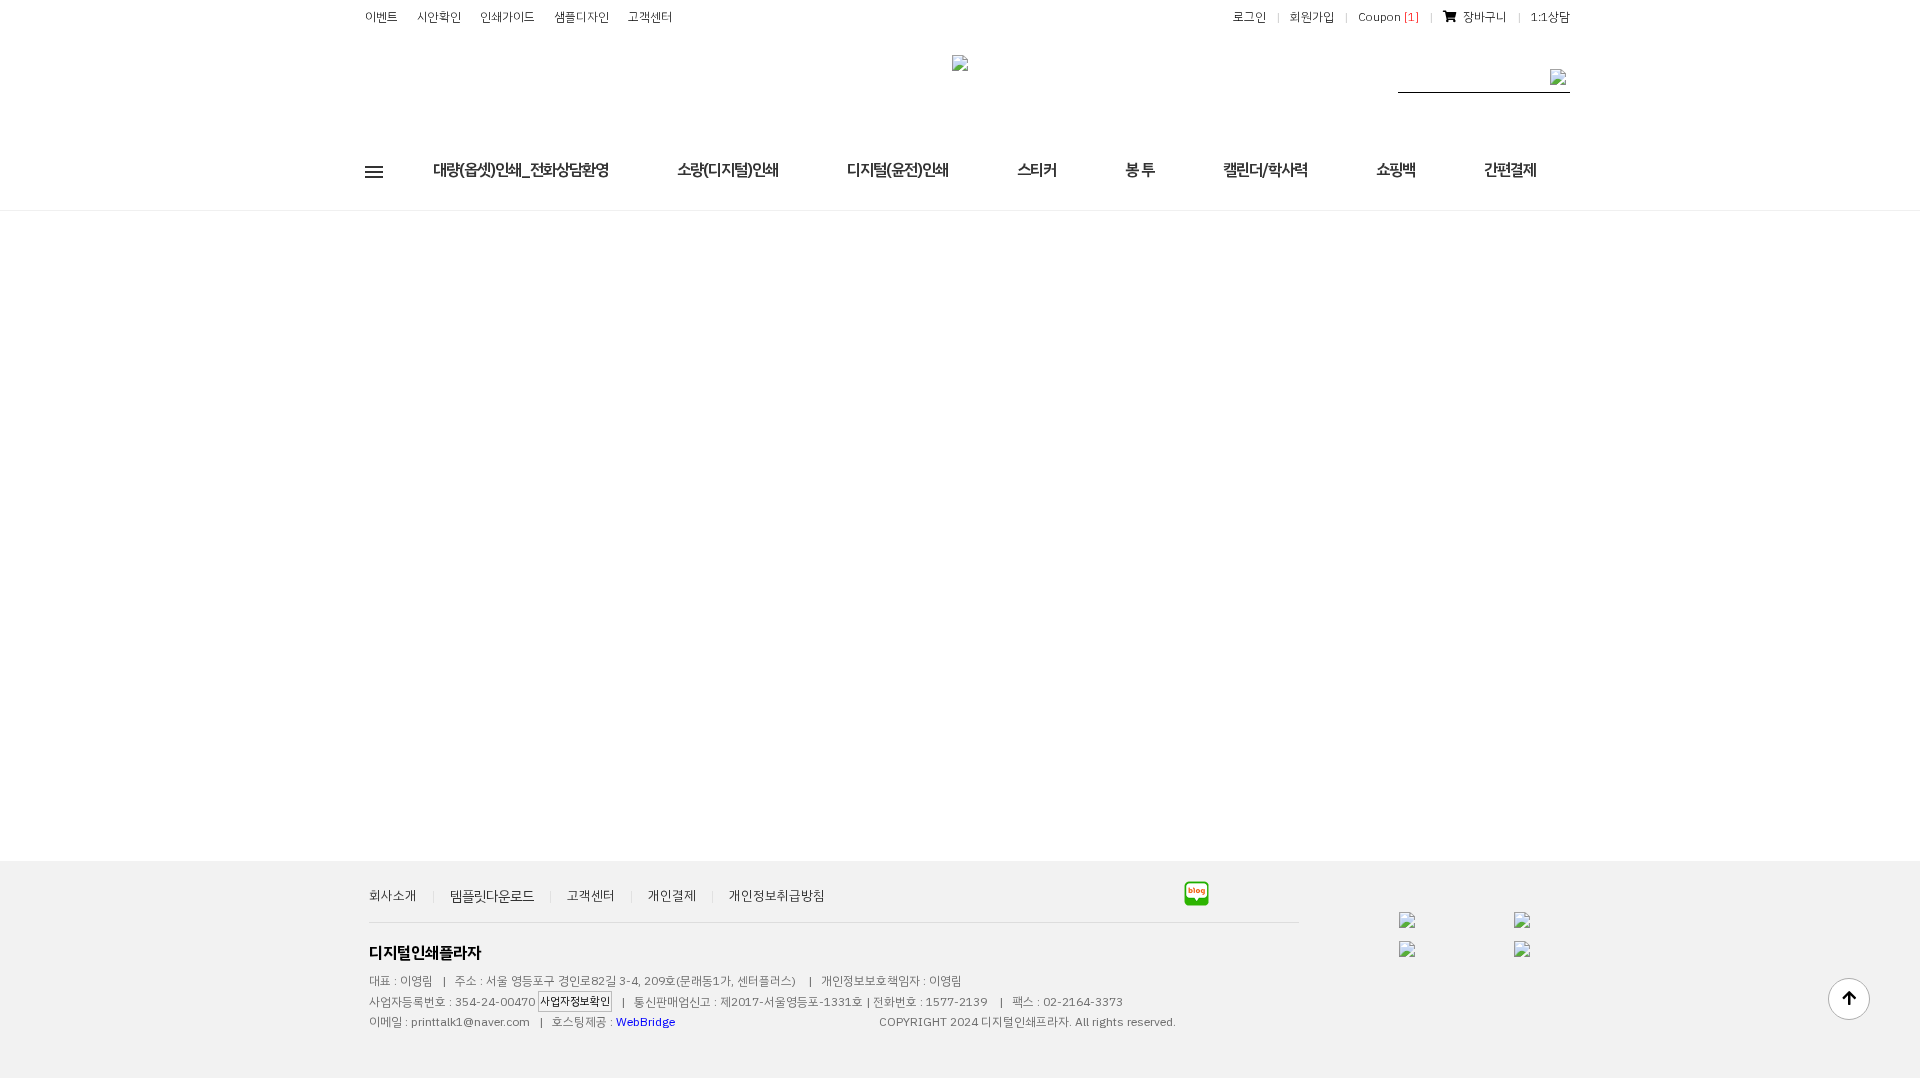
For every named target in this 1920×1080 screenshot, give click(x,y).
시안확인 (439, 17)
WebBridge (645, 1022)
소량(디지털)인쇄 (727, 170)
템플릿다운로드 (492, 896)
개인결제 (672, 895)
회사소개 (393, 895)
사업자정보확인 (575, 1001)
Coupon (1388, 17)
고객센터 (650, 17)
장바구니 (1482, 17)
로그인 (1249, 17)
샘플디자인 (581, 17)
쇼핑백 (1395, 170)
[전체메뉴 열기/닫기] (374, 170)
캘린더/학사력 (1265, 170)
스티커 (1036, 170)
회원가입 (1312, 17)
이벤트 (381, 17)
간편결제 (1510, 170)
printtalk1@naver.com (470, 1022)
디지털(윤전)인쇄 (897, 170)
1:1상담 (1550, 17)
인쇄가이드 (507, 17)
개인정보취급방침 (777, 895)
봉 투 (1139, 170)
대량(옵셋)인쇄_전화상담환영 (520, 170)
